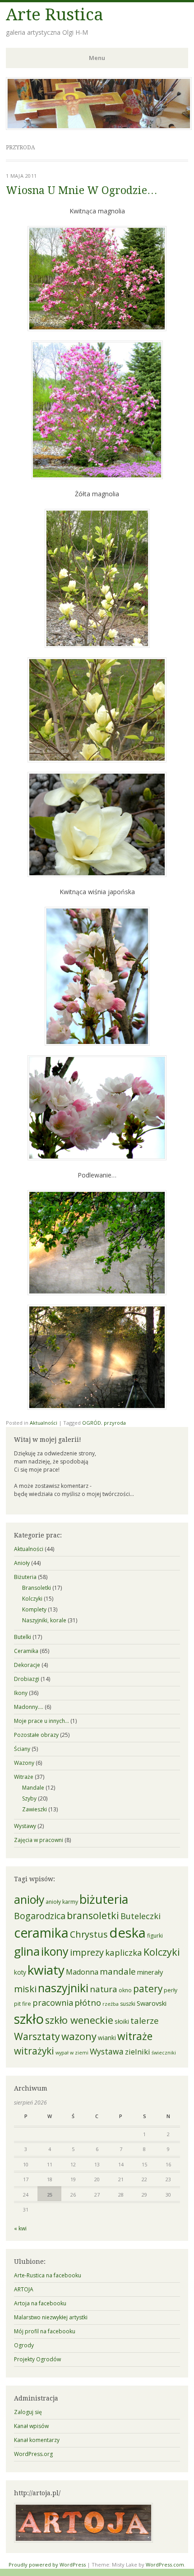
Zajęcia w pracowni (39, 1840)
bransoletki (93, 1915)
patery (148, 1989)
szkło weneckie (79, 2020)
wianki (107, 2038)
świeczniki (164, 2053)
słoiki (122, 2022)
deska (127, 1933)
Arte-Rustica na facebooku (48, 2275)
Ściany (22, 1749)
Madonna (82, 1972)
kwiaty (46, 1970)
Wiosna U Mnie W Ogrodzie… (82, 191)
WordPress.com (165, 2564)
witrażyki (34, 2051)
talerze (145, 2020)
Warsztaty (37, 2036)
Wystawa (107, 2051)
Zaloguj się (28, 2412)
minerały (150, 1972)
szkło (29, 2019)
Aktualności (44, 1423)
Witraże (24, 1777)
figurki (155, 1936)
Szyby (29, 1798)
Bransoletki (37, 1588)
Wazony (24, 1763)
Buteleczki (141, 1916)
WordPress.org (33, 2454)
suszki (128, 2004)
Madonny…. (29, 1707)
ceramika (41, 1932)
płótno (88, 2002)
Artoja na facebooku (40, 2303)
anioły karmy (62, 1902)
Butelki (23, 1637)
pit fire (23, 2004)
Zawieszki (35, 1809)
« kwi (20, 2228)
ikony (55, 1951)
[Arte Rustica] (99, 127)
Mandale (33, 1788)
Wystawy (25, 1826)
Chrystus (89, 1934)
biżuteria (104, 1899)
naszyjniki (63, 1988)
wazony (79, 2036)
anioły (29, 1900)
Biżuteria (25, 1577)
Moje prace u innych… (42, 1721)
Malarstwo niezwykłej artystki (51, 2317)
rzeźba (111, 2004)
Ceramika (26, 1651)
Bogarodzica (40, 1916)
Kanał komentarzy (37, 2440)
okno (125, 1990)
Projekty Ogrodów (37, 2359)
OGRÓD (92, 1423)
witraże (135, 2036)
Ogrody (24, 2345)
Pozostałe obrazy (36, 1735)
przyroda (115, 1423)
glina (27, 1951)
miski (25, 1989)
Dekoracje (27, 1665)
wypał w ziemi (72, 2053)
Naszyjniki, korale (44, 1620)
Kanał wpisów (31, 2426)
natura (104, 1989)
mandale (118, 1971)
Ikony (21, 1693)
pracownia (53, 2003)
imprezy (87, 1952)
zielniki (138, 2052)
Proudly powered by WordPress (47, 2564)
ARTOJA (24, 2289)
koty (20, 1972)
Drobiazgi (27, 1679)
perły (171, 1990)
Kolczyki (32, 1599)
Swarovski (152, 2003)
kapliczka (124, 1952)
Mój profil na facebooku (45, 2331)
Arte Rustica (55, 15)
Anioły (22, 1563)
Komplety (34, 1609)
